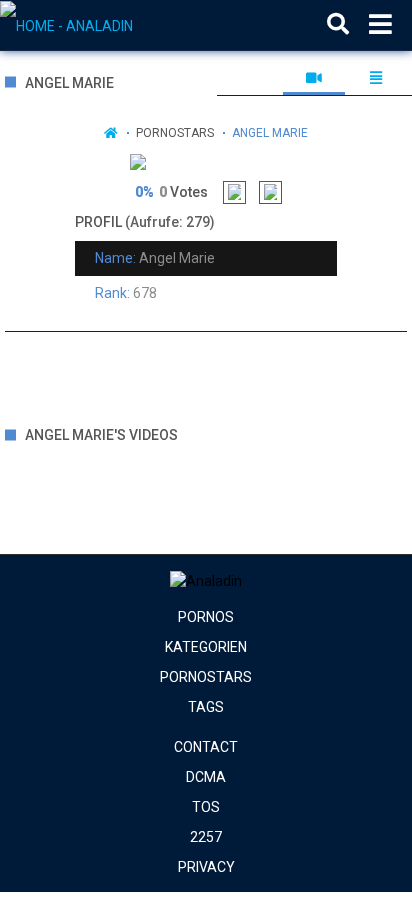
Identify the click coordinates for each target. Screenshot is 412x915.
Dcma (206, 777)
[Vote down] (270, 192)
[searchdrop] (338, 25)
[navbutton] (380, 25)
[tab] (314, 78)
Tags (206, 707)
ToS (206, 807)
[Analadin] (101, 25)
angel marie (270, 133)
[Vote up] (234, 192)
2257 (206, 837)
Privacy (206, 867)
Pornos (206, 617)
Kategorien (206, 647)
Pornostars (175, 133)
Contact (206, 747)
